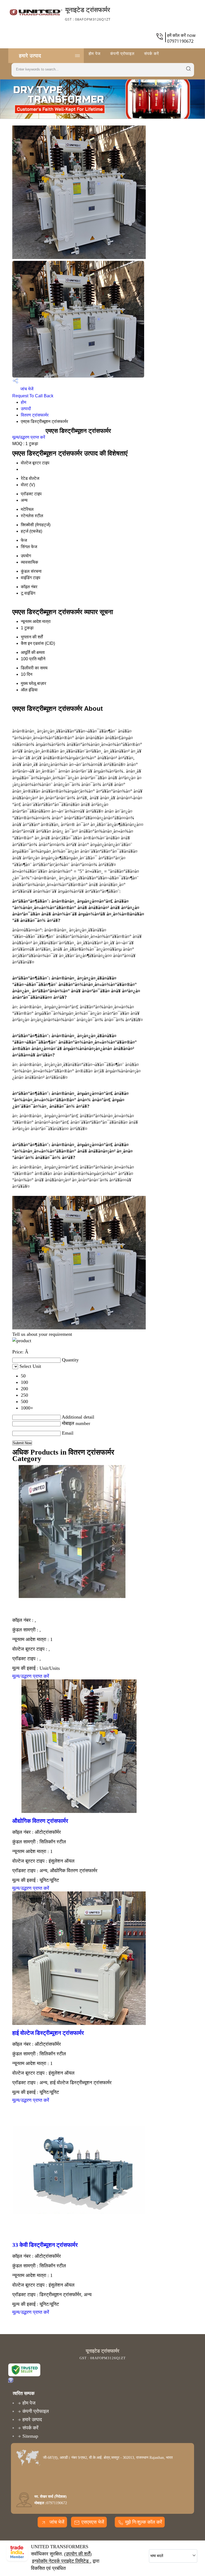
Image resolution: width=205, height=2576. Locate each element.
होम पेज (95, 53)
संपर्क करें (152, 53)
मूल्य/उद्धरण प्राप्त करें (29, 437)
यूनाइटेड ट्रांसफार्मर (88, 13)
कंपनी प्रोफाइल (122, 53)
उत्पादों (26, 409)
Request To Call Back (33, 396)
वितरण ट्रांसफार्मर (35, 415)
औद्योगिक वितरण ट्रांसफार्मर (40, 1821)
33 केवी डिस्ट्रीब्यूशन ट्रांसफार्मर (45, 2245)
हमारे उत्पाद (30, 56)
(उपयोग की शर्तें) (78, 2554)
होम (23, 402)
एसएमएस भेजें (93, 2522)
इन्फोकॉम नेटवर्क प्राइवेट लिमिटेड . (62, 2561)
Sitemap (30, 2436)
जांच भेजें (26, 389)
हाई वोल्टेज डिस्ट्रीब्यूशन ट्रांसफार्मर (48, 2033)
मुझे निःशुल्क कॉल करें (144, 2522)
